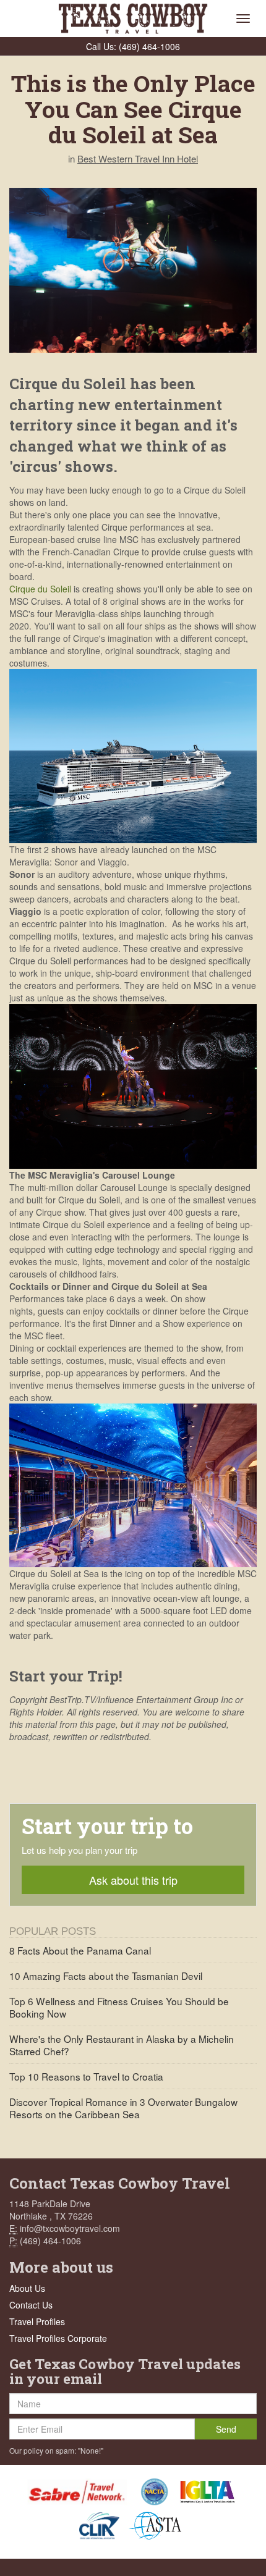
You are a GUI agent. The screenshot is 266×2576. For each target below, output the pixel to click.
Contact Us (31, 2305)
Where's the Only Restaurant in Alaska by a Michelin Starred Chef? (122, 2045)
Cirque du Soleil (40, 589)
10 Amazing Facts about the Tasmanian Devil (106, 1976)
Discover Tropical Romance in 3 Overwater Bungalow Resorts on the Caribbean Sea (123, 2108)
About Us (27, 2288)
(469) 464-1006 (149, 46)
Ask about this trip (133, 1880)
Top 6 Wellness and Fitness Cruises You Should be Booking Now (119, 2007)
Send (226, 2429)
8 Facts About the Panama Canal (80, 1950)
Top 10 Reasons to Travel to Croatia (86, 2076)
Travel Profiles (37, 2321)
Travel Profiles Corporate (58, 2338)
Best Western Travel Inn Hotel (138, 158)
